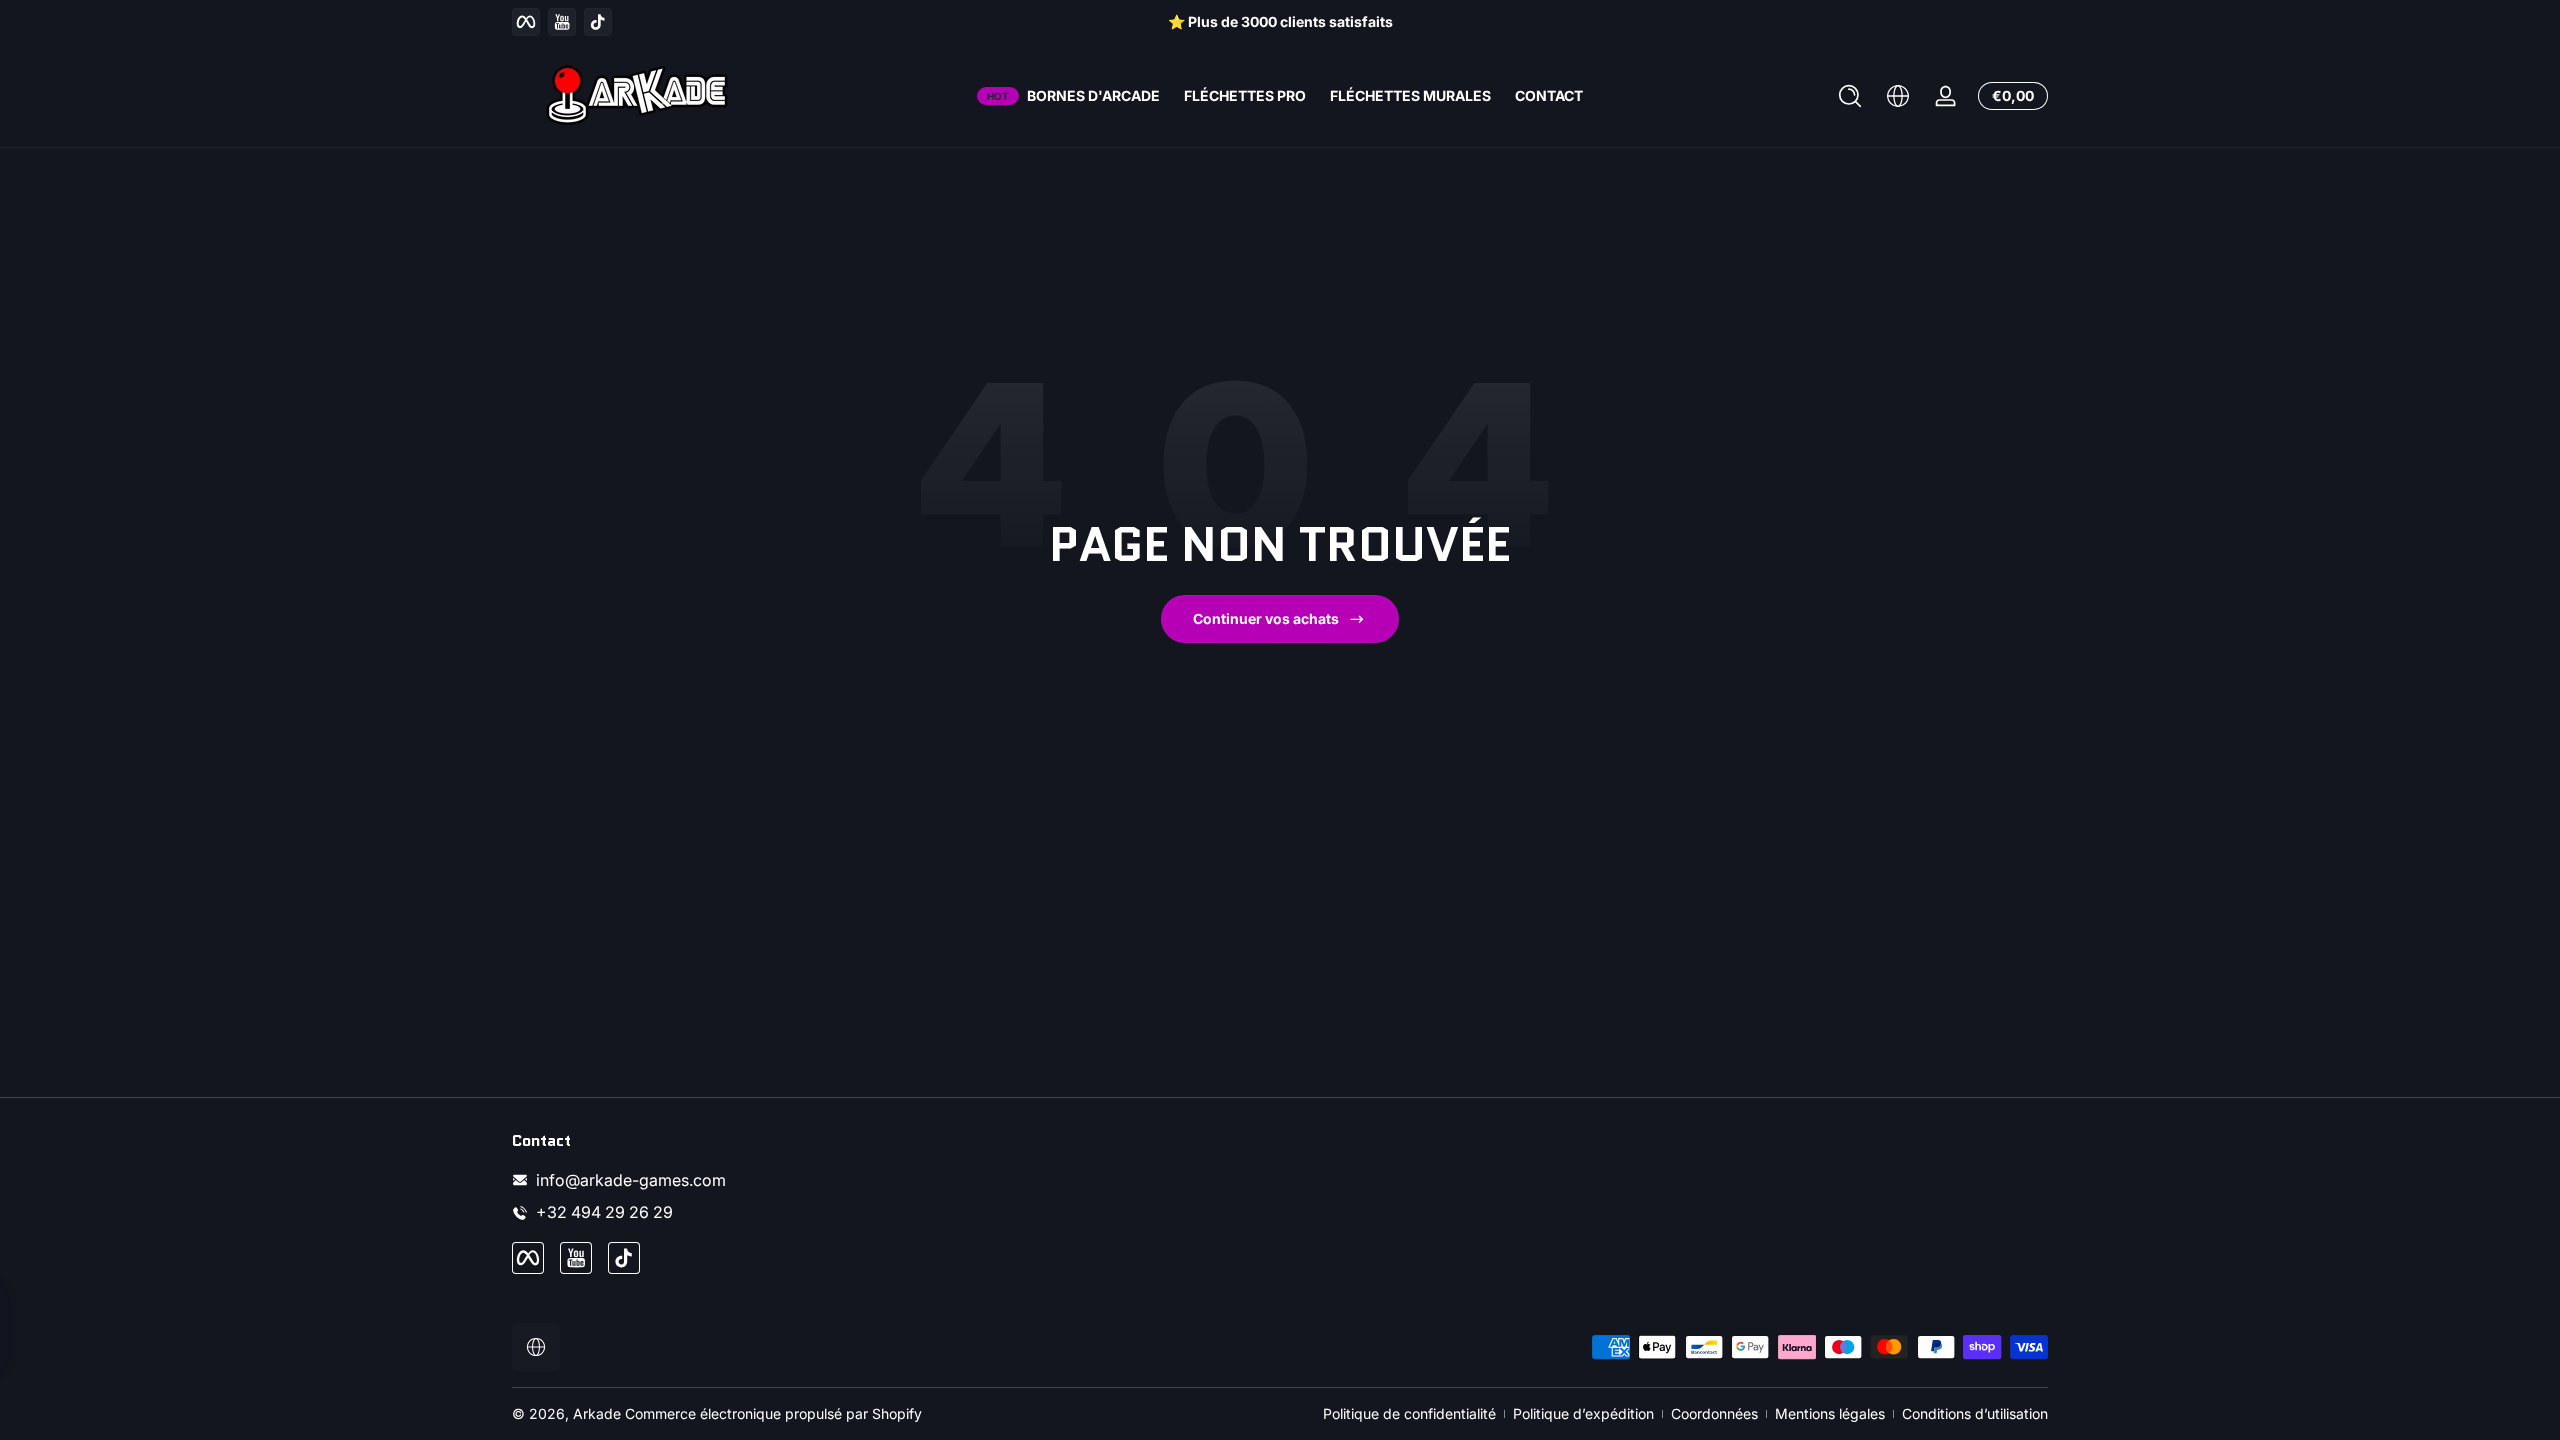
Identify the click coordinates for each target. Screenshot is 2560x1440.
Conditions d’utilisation (1975, 1413)
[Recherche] (1850, 96)
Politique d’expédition (1583, 1413)
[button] (1850, 96)
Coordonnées (1714, 1413)
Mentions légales (1830, 1413)
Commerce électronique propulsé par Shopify (773, 1413)
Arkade (597, 1413)
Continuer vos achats (1266, 618)
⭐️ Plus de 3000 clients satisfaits (1280, 21)
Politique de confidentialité (1409, 1413)
